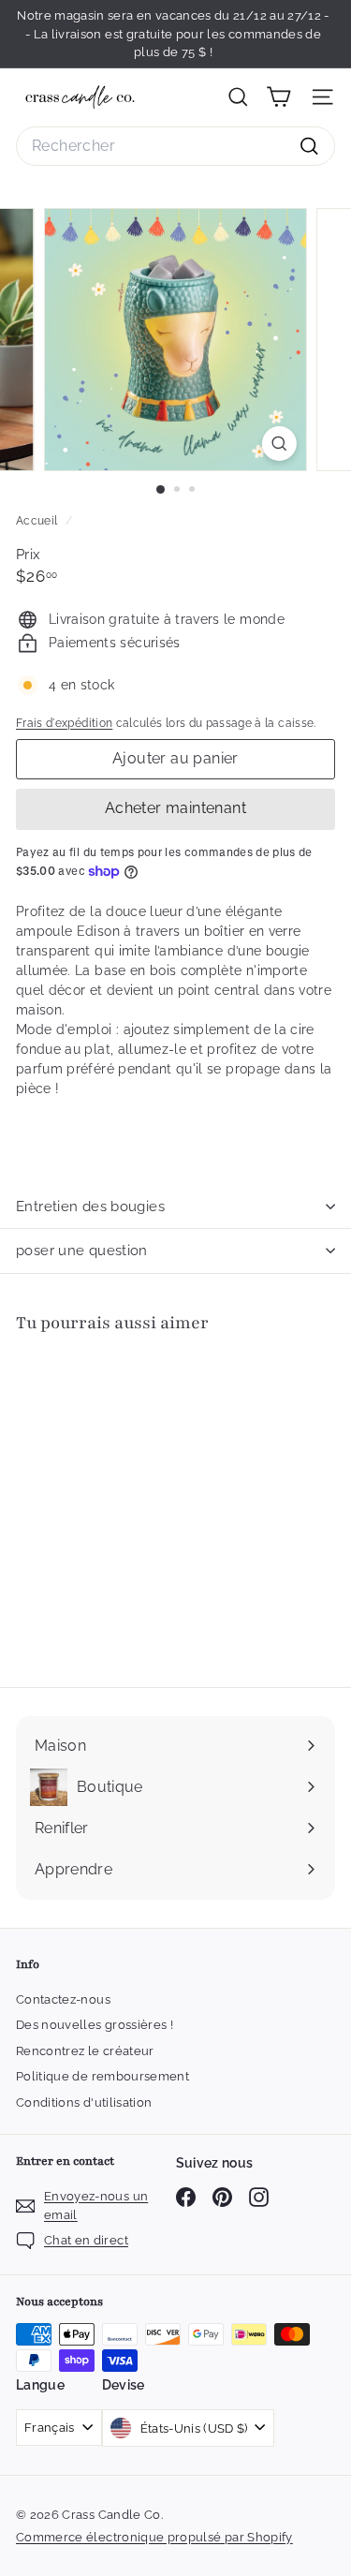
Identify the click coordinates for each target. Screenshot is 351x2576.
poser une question (82, 1251)
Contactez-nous (63, 1999)
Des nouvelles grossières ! (95, 2025)
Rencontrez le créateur (85, 2051)
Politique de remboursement (102, 2076)
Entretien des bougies (90, 1207)
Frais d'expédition (64, 723)
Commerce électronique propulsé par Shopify (154, 2537)
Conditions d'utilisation (84, 2102)
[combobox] (175, 146)
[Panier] (278, 97)
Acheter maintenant (175, 808)
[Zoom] (279, 444)
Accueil (38, 521)
